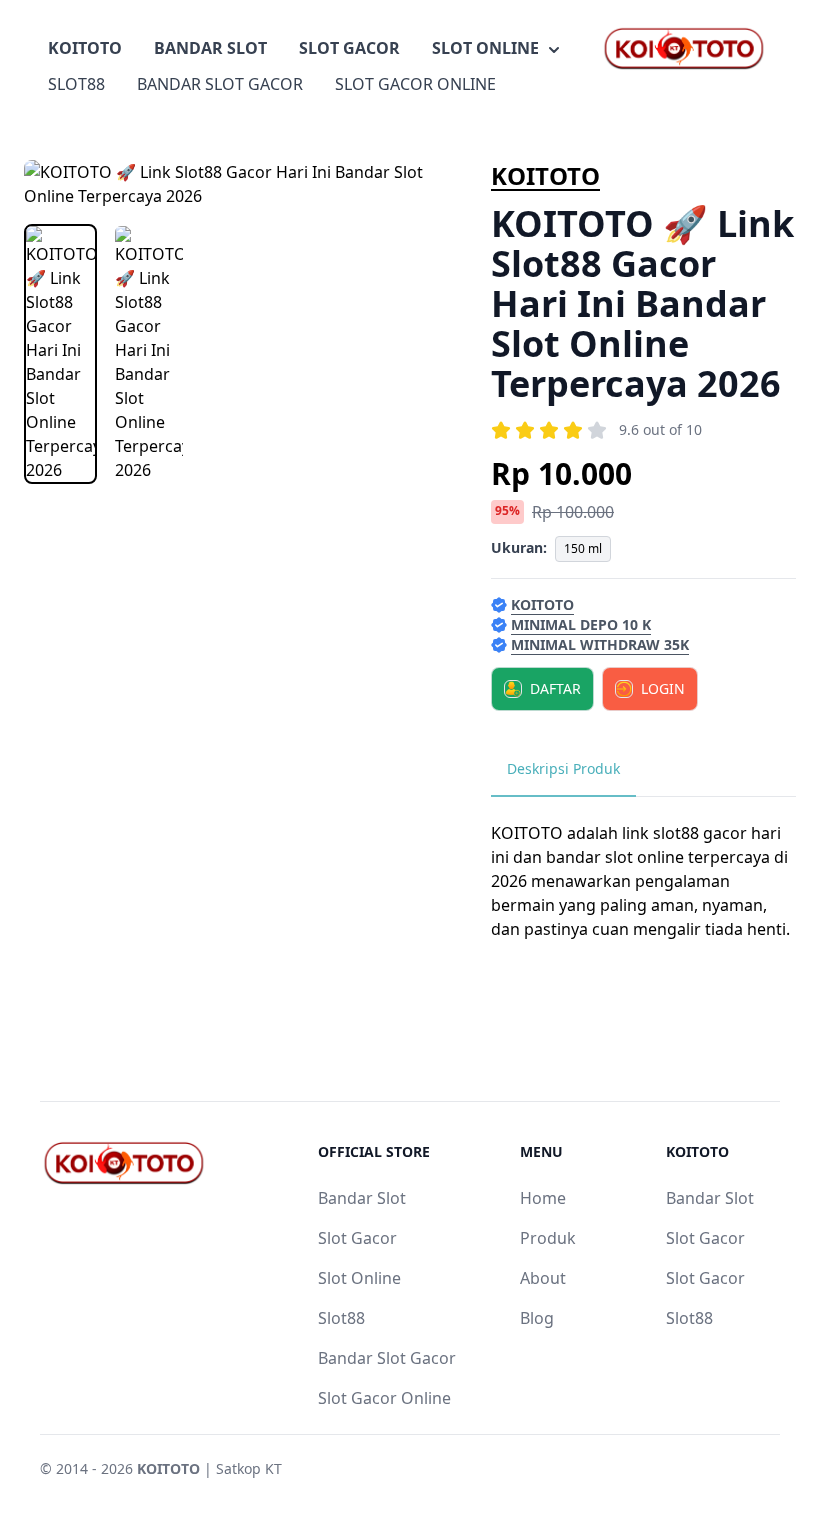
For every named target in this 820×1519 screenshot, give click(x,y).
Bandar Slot (362, 1198)
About (543, 1278)
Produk (548, 1238)
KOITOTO (85, 48)
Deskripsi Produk (563, 768)
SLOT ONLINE (485, 48)
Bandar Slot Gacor (387, 1358)
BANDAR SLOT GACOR (220, 84)
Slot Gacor (357, 1238)
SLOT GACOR (349, 48)
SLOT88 (76, 84)
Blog (537, 1318)
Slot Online (359, 1278)
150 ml (583, 548)
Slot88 (341, 1318)
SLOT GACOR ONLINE (415, 84)
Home (543, 1198)
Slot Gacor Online (384, 1398)
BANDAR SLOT (210, 48)
